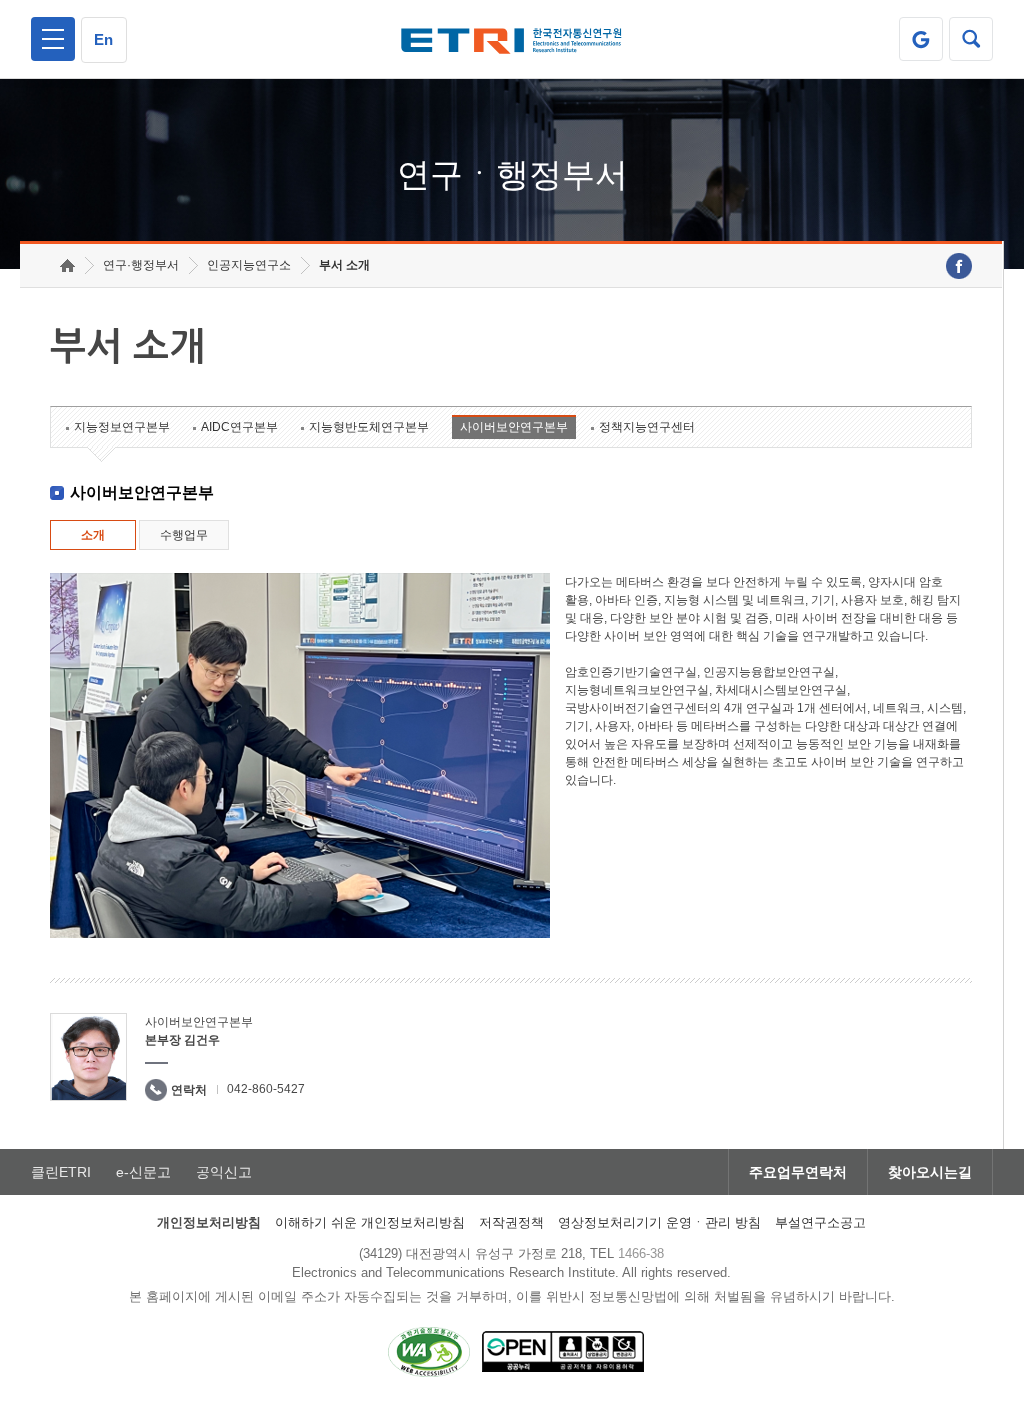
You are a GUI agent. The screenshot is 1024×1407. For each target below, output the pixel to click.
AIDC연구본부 (239, 427)
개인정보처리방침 (209, 1222)
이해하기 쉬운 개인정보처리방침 (370, 1222)
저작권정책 (511, 1222)
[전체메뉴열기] (53, 39)
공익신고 (224, 1172)
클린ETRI (61, 1172)
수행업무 (184, 535)
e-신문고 (143, 1172)
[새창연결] (959, 266)
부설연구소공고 (820, 1222)
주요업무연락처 (798, 1172)
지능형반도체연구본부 (369, 427)
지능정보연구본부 (122, 427)
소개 (93, 535)
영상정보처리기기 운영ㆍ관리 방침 (659, 1222)
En (103, 39)
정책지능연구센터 (647, 427)
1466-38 (641, 1253)
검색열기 (971, 39)
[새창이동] (921, 39)
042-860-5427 (266, 1089)
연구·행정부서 (141, 265)
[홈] (67, 265)
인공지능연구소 (249, 265)
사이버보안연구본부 (514, 427)
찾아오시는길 (930, 1172)
